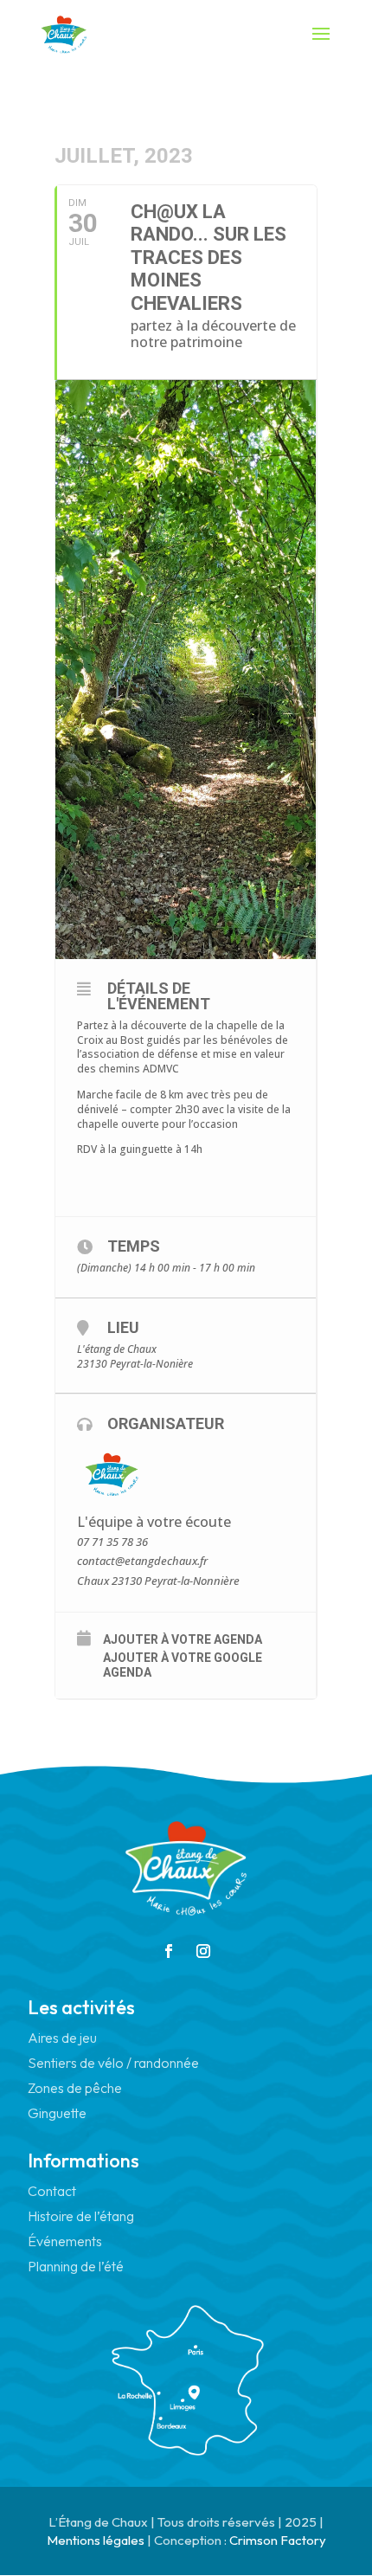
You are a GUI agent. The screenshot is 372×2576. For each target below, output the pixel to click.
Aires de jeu (62, 2038)
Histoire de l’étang (81, 2216)
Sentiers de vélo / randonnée (113, 2063)
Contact (52, 2191)
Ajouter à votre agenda (183, 1639)
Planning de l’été (76, 2266)
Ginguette (57, 2113)
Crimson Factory (278, 2540)
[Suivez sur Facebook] (169, 1951)
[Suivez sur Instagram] (203, 1951)
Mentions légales (96, 2540)
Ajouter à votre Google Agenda (183, 1665)
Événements (65, 2241)
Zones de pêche (75, 2088)
